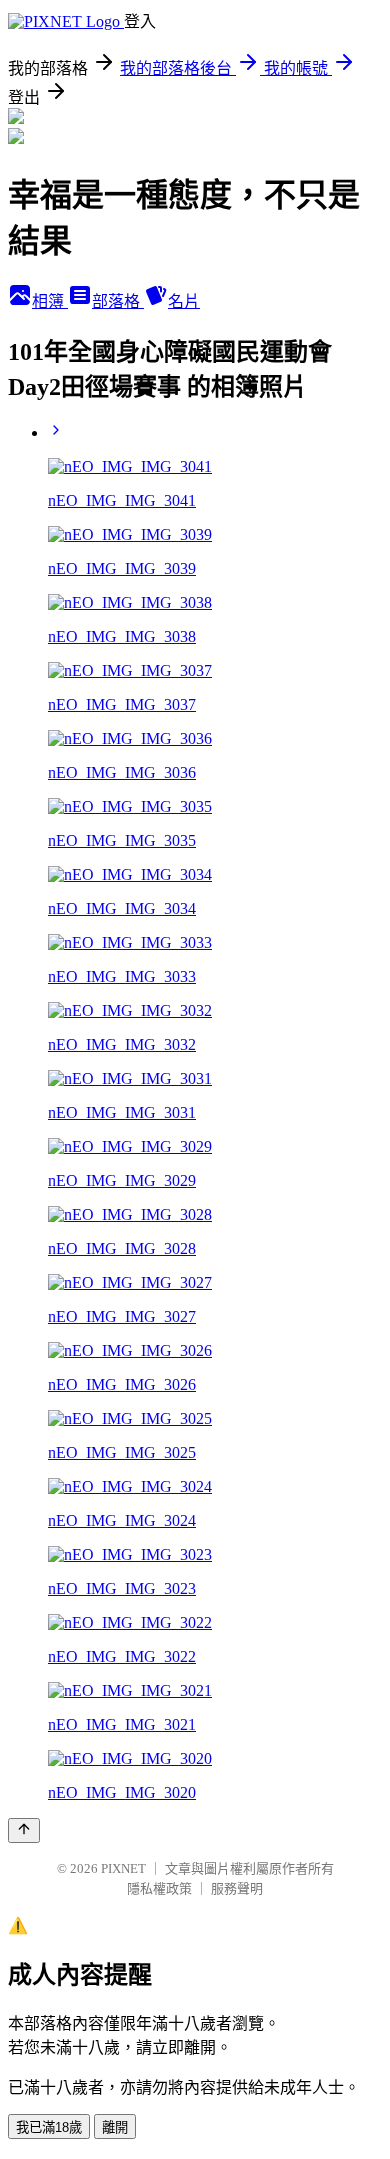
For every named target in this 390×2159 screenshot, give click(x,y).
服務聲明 (237, 1888)
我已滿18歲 (49, 2127)
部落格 (118, 301)
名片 (184, 301)
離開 (115, 2127)
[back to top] (24, 1830)
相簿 (50, 301)
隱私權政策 (159, 1888)
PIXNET (123, 1868)
